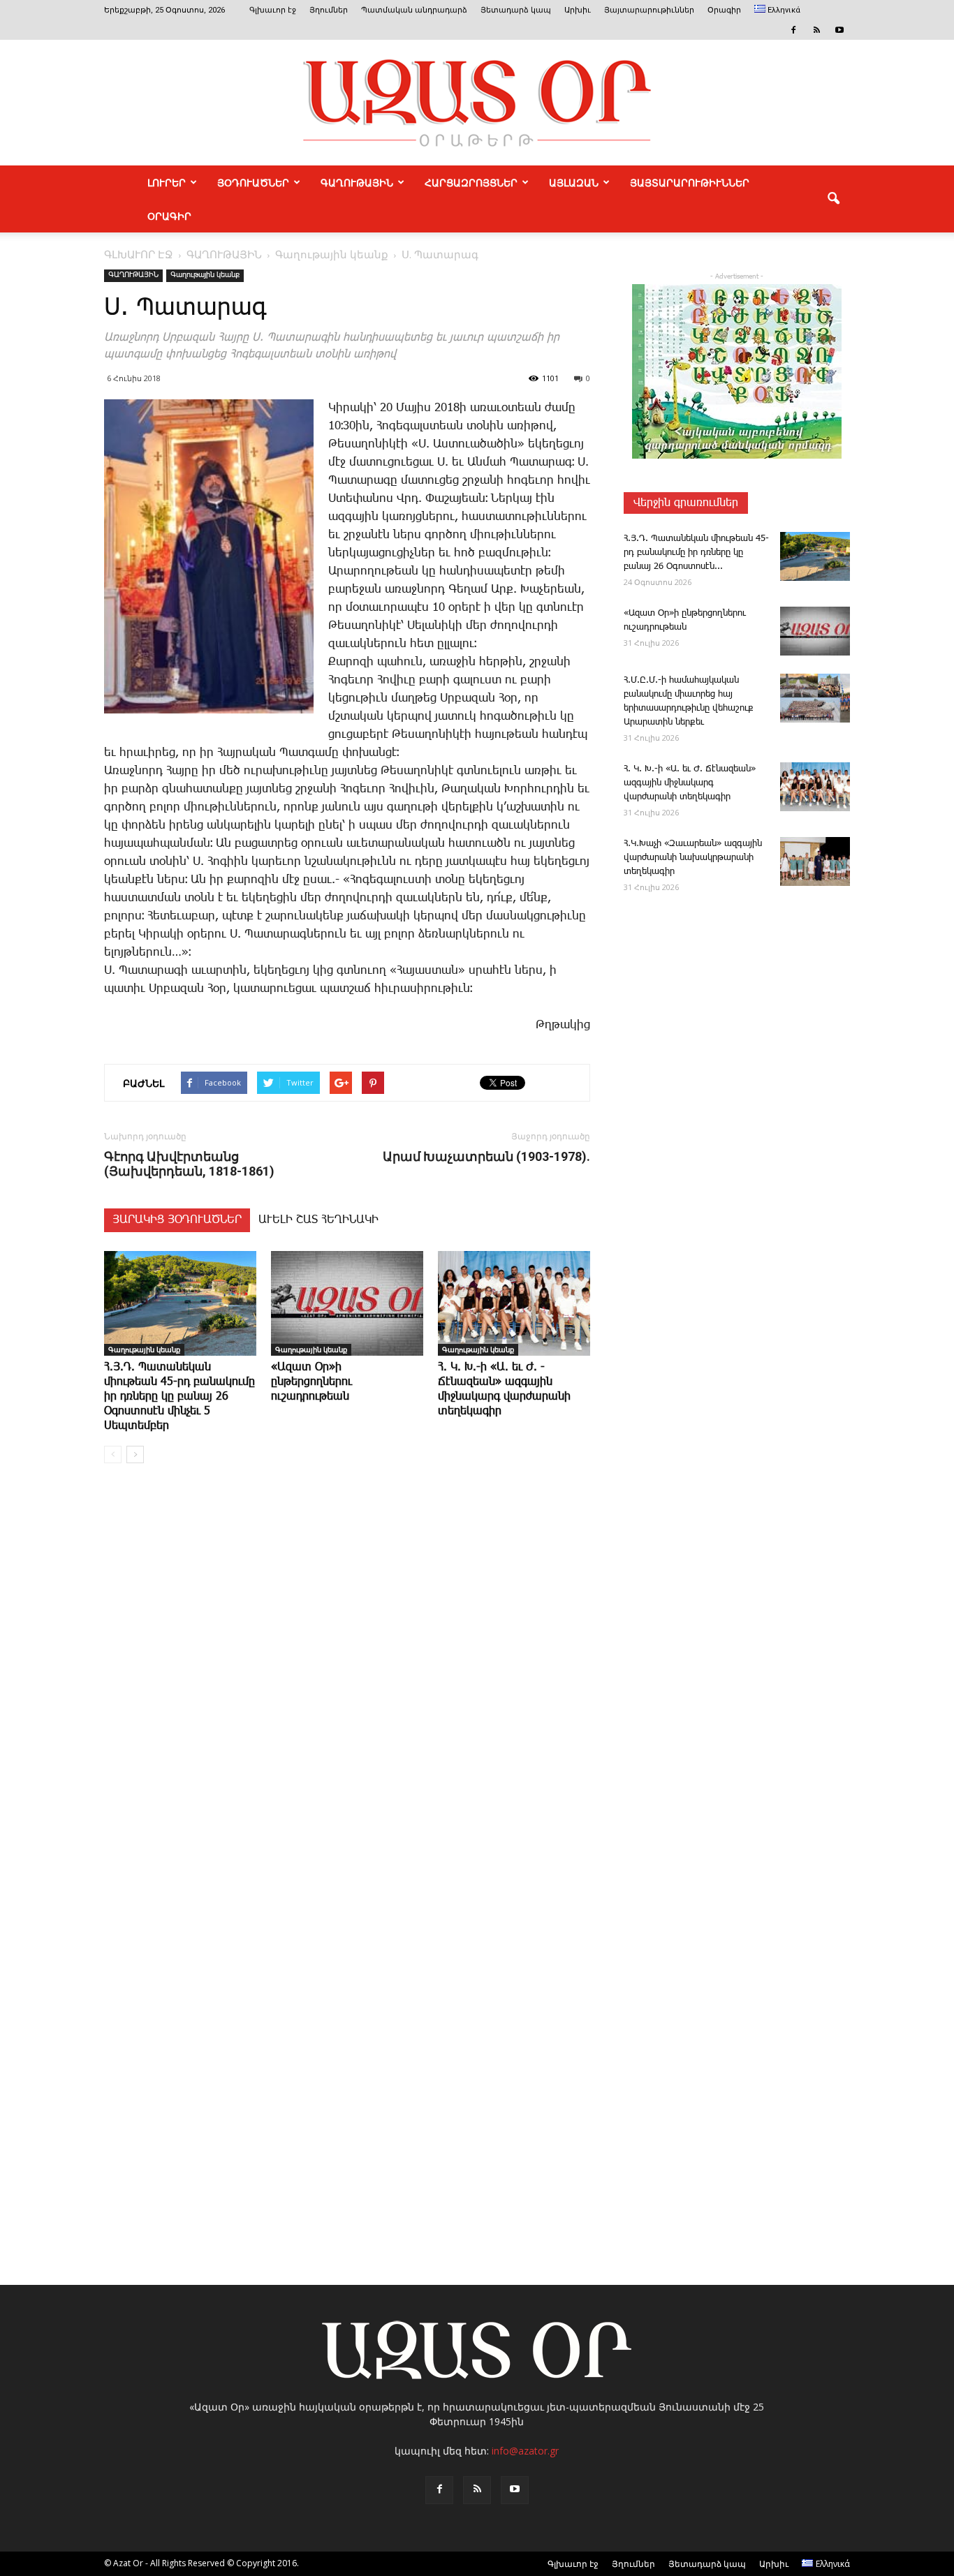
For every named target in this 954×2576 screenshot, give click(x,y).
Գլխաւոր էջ (273, 10)
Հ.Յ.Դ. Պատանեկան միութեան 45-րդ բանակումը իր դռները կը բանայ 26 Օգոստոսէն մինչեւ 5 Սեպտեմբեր (179, 1397)
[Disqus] (347, 1686)
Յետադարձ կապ (516, 10)
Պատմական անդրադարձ (414, 10)
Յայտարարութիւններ (649, 10)
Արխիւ (578, 10)
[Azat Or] (477, 103)
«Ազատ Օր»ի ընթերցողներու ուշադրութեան (311, 1382)
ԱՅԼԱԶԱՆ (574, 182)
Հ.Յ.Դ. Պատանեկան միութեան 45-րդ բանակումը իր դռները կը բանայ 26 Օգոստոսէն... (696, 553)
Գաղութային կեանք (205, 275)
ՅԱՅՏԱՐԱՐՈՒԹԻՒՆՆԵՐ (690, 182)
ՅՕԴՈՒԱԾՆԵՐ (253, 182)
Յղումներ (329, 10)
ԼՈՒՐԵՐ (167, 182)
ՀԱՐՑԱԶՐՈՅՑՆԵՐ (471, 182)
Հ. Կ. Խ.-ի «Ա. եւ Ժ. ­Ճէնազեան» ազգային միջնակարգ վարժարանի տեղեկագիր (690, 783)
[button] (833, 199)
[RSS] (816, 30)
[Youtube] (839, 30)
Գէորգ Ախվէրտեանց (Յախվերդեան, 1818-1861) (189, 1164)
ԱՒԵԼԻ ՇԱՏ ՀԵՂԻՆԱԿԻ (318, 1220)
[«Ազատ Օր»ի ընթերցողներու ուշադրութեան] (347, 1303)
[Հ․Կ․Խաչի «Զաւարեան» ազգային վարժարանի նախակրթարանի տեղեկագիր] (815, 861)
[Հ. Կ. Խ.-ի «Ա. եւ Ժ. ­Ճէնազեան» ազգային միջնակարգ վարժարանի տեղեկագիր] (514, 1303)
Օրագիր (724, 10)
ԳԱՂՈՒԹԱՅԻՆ (357, 182)
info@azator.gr (525, 2451)
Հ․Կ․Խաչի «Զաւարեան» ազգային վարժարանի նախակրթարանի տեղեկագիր (693, 858)
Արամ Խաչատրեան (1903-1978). (486, 1156)
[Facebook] (793, 30)
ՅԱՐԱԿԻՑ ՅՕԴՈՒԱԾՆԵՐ (177, 1220)
